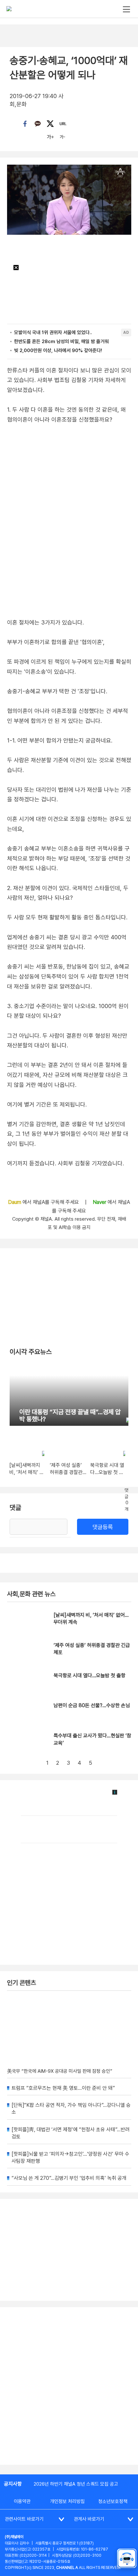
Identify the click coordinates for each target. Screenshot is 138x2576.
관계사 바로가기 (89, 2519)
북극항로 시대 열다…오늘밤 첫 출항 (90, 1675)
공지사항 (13, 2484)
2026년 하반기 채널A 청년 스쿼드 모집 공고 (76, 2484)
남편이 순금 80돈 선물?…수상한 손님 (92, 1705)
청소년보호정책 (113, 2501)
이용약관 (22, 2501)
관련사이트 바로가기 (24, 2519)
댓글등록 (103, 1527)
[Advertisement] (69, 2386)
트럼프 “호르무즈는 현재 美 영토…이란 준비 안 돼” (63, 2088)
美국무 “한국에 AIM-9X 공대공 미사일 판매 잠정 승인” (60, 2071)
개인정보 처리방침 (67, 2501)
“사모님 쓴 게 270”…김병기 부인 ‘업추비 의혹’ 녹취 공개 (69, 2178)
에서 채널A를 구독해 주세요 (44, 1202)
